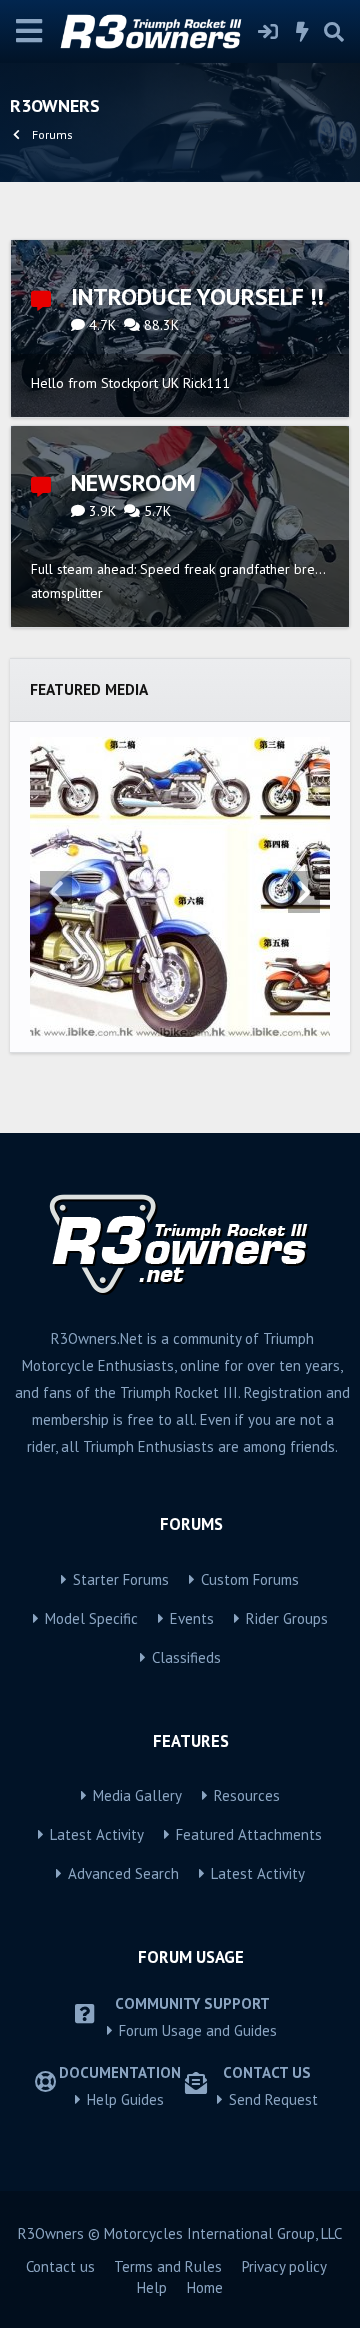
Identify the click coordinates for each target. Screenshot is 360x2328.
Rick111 (206, 383)
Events (192, 1618)
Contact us (60, 2266)
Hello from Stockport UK (105, 383)
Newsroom (133, 482)
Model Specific (91, 1618)
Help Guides (125, 2099)
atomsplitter (67, 593)
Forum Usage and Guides (198, 2030)
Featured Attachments (249, 1834)
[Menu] (29, 31)
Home (205, 2287)
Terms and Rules (168, 2266)
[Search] (334, 32)
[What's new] (303, 32)
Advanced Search (123, 1873)
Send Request (273, 2099)
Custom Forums (250, 1579)
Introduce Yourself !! (197, 296)
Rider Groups (287, 1618)
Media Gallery (137, 1795)
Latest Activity (97, 1834)
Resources (247, 1795)
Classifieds (186, 1657)
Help (152, 2287)
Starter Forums (121, 1579)
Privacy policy (284, 2266)
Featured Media (89, 689)
